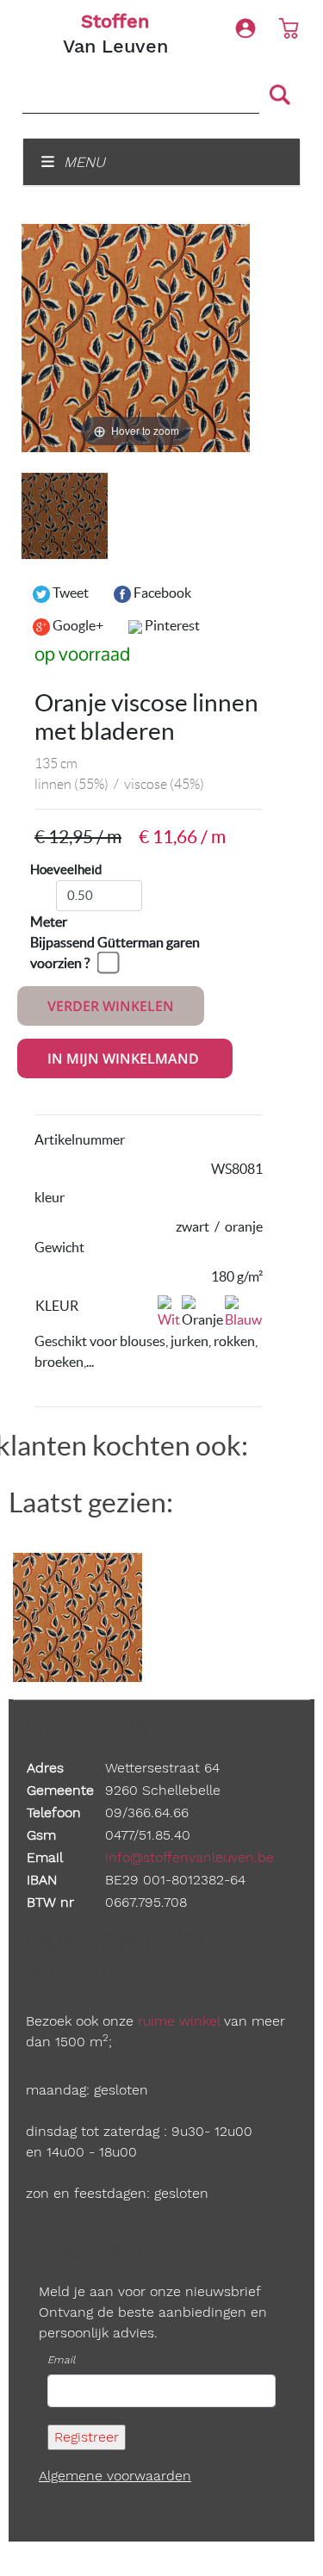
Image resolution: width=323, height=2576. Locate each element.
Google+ (77, 625)
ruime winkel (179, 2021)
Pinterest (171, 625)
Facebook (161, 593)
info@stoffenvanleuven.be (189, 1857)
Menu (82, 162)
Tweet (69, 593)
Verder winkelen (111, 1006)
